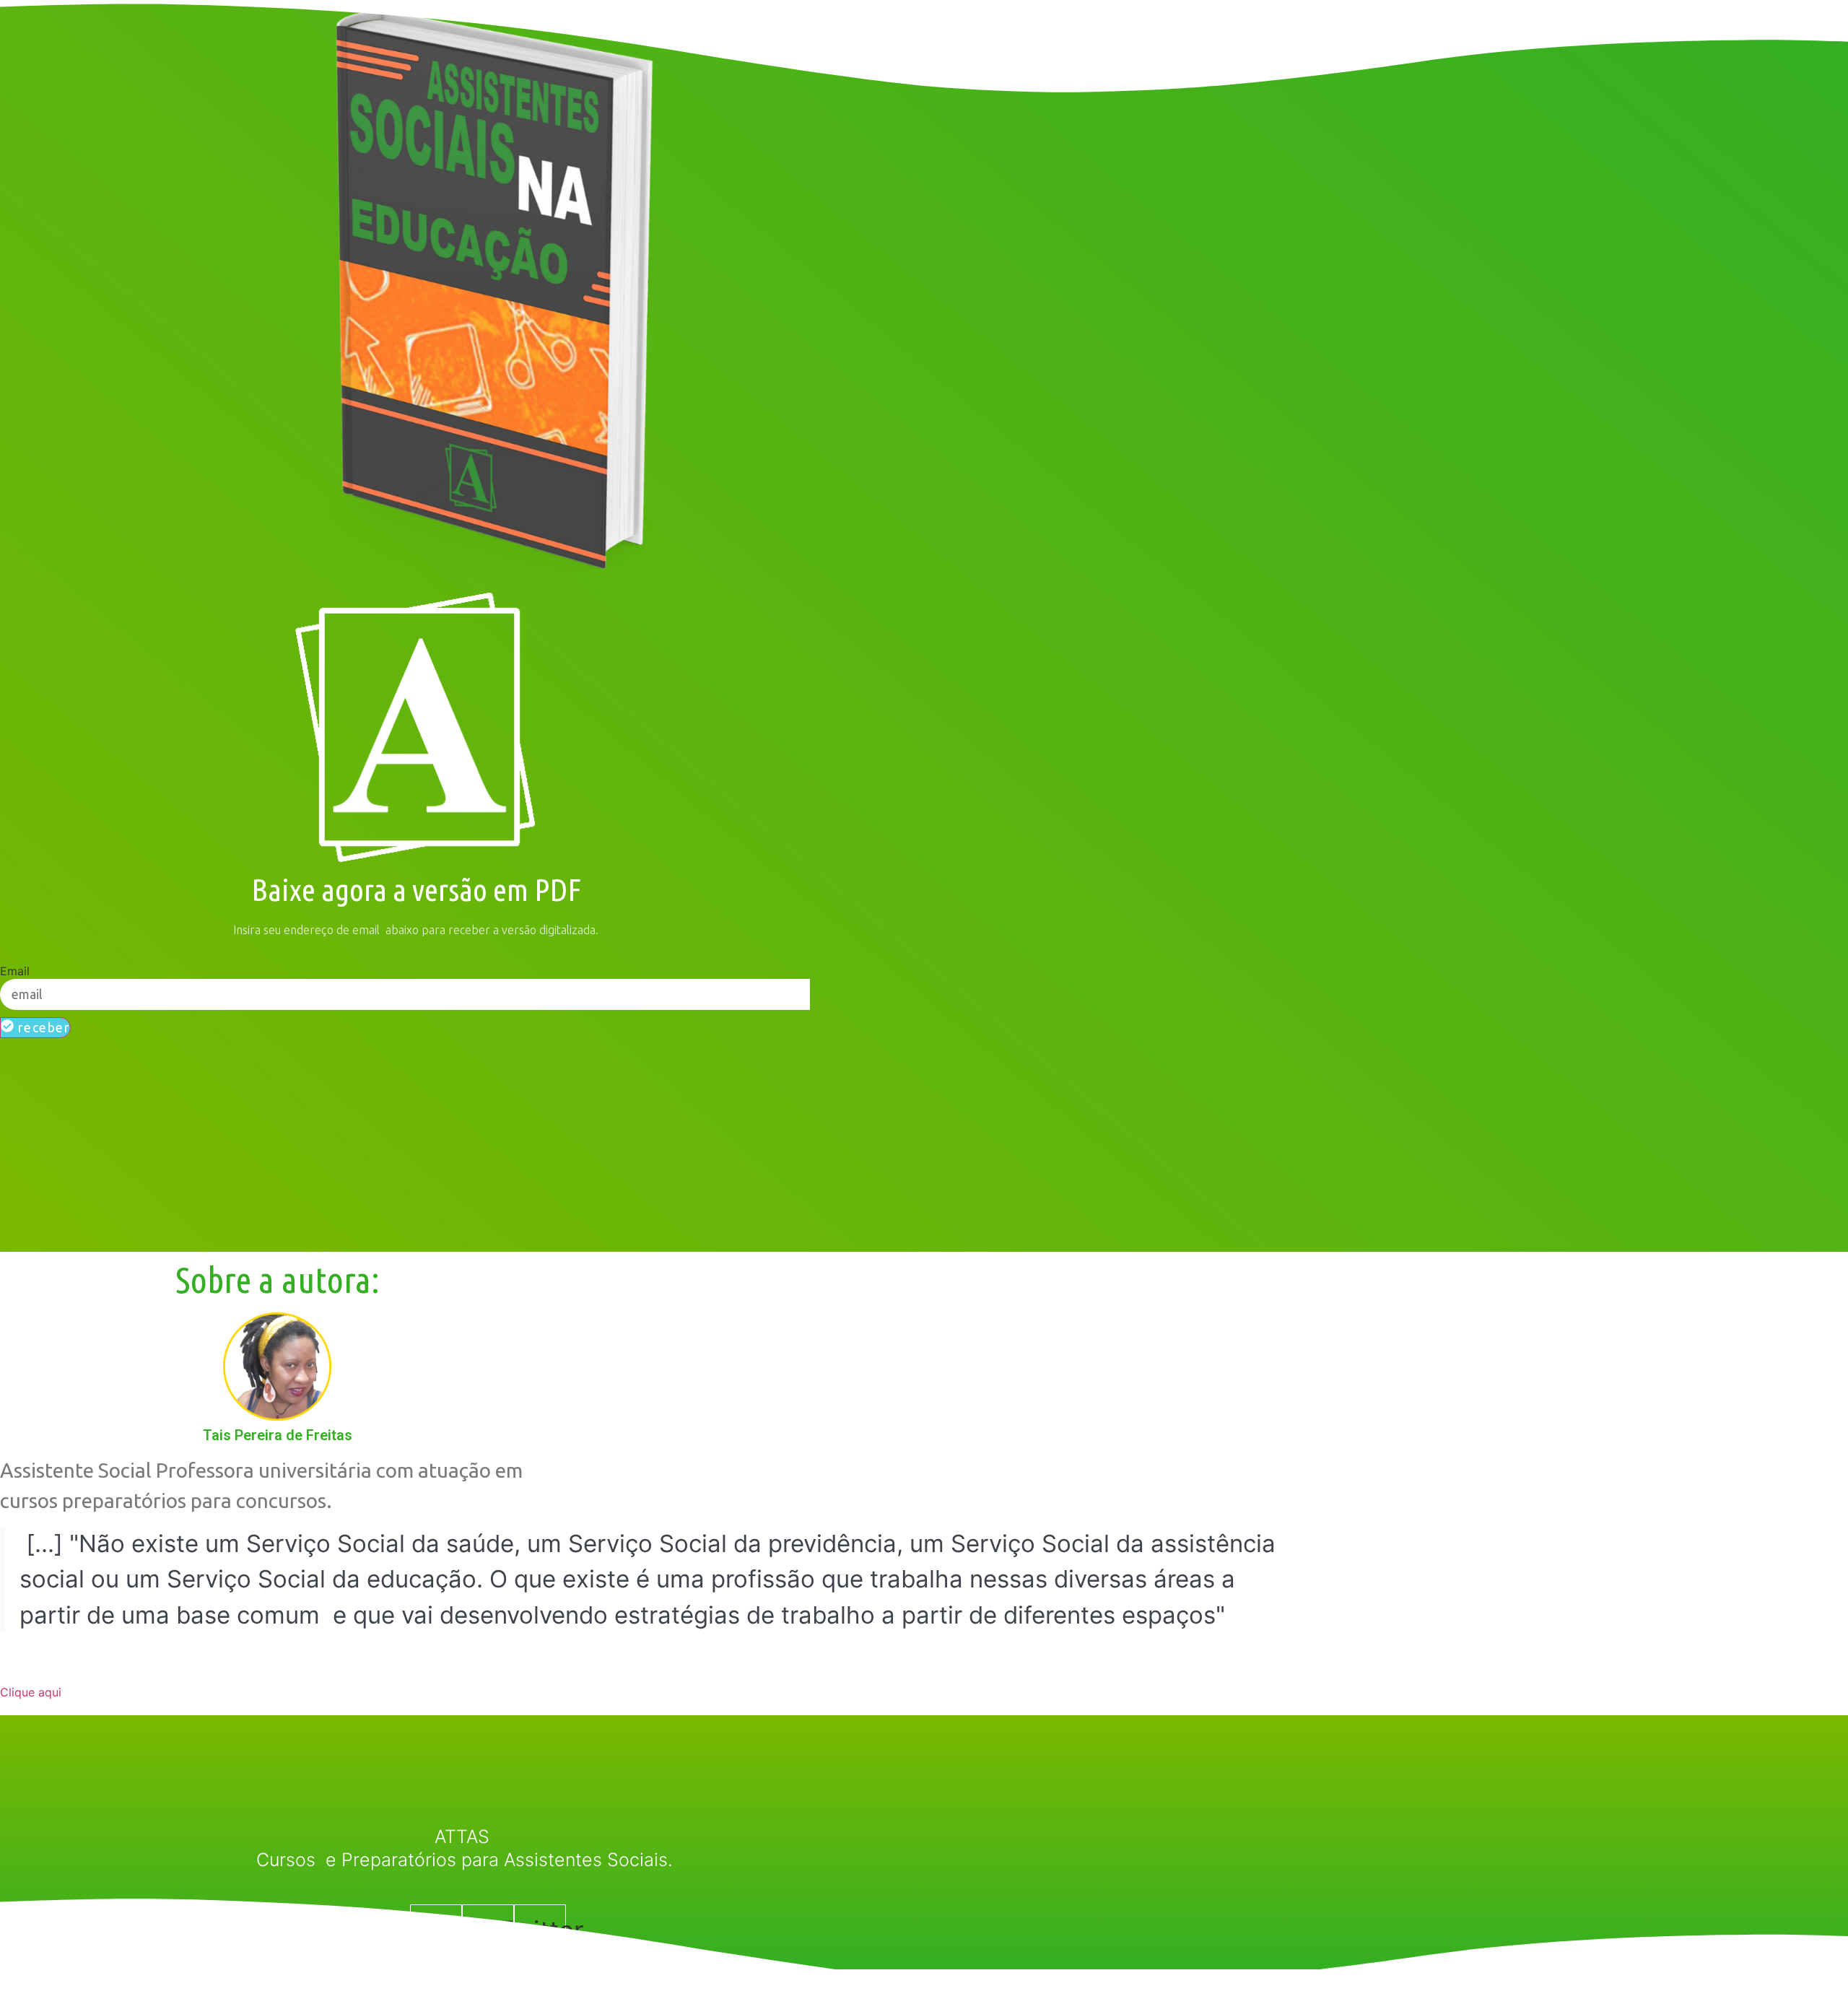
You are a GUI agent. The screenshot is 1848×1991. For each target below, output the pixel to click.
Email (15, 971)
